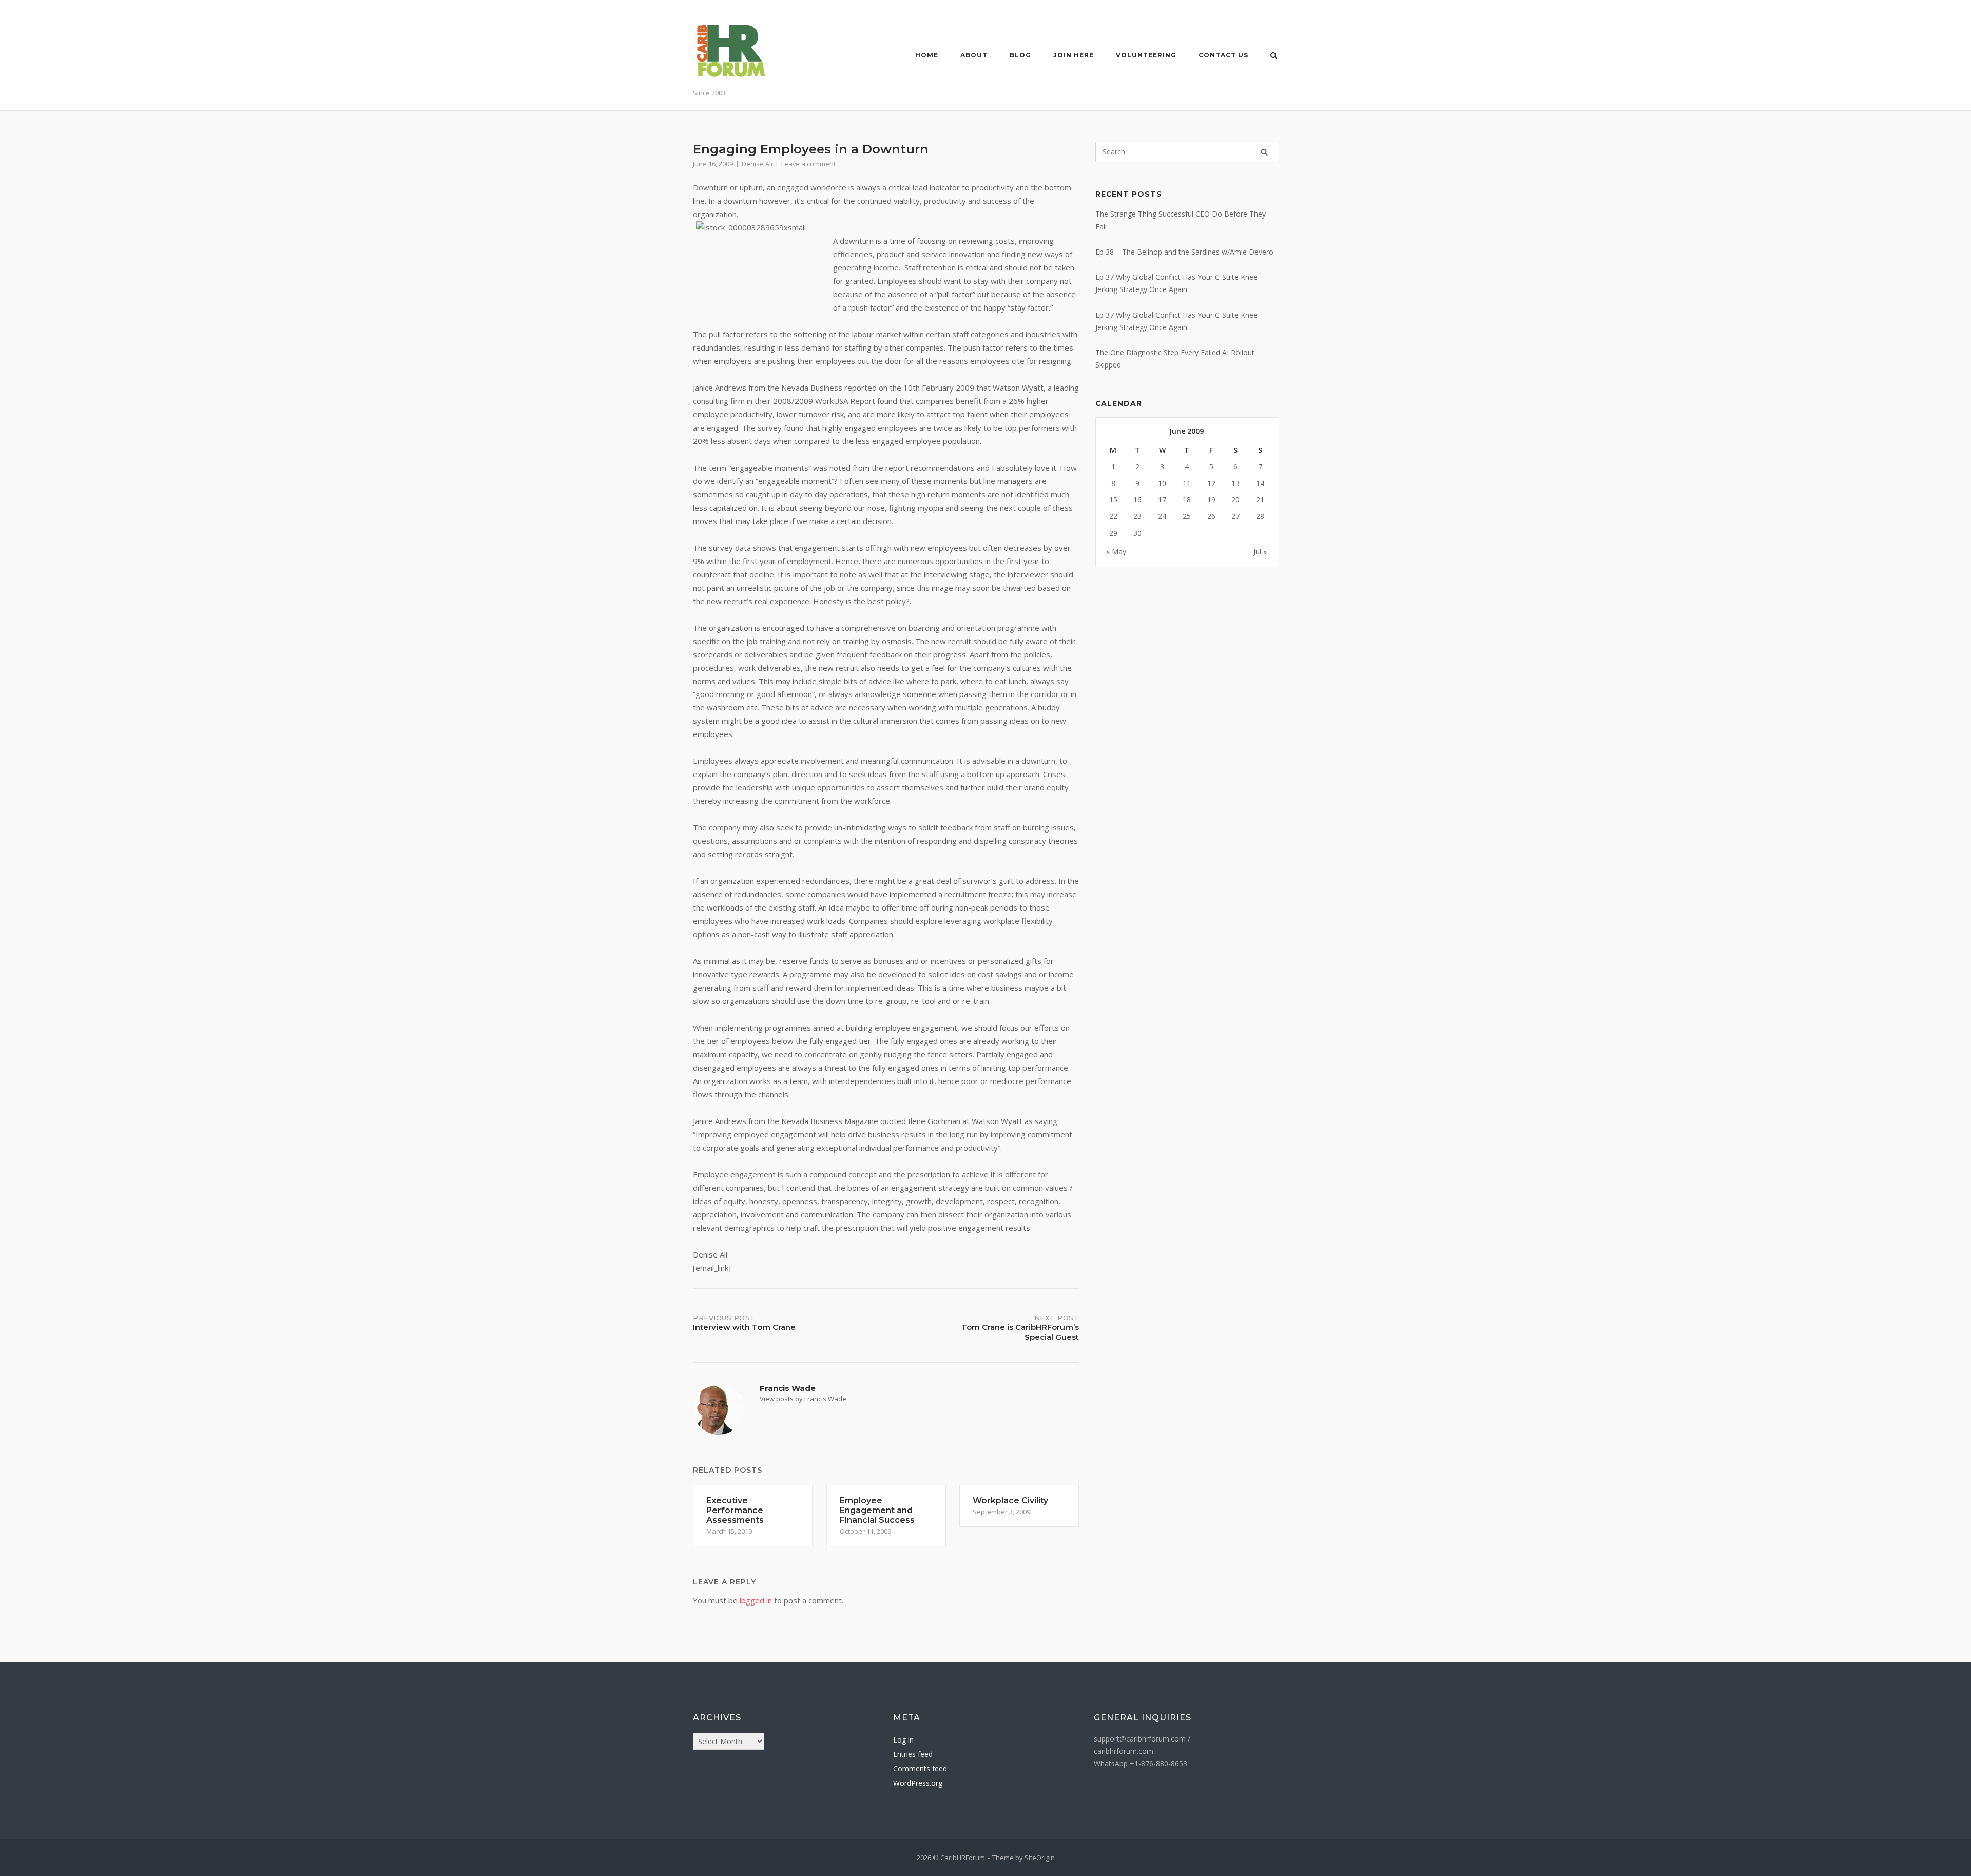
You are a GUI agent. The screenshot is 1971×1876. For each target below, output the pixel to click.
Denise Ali (757, 164)
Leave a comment (808, 164)
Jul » (1260, 552)
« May (1116, 552)
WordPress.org (918, 1783)
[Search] (1264, 152)
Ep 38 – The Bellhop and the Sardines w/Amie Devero (1184, 252)
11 (1187, 483)
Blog (1020, 55)
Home (927, 55)
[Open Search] (1274, 56)
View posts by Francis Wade (803, 1399)
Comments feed (920, 1768)
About (974, 55)
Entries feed (913, 1754)
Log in (903, 1740)
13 (1235, 483)
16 (1137, 500)
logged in (756, 1600)
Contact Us (1223, 55)
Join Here (1074, 55)
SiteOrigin (1040, 1858)
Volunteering (1146, 55)
